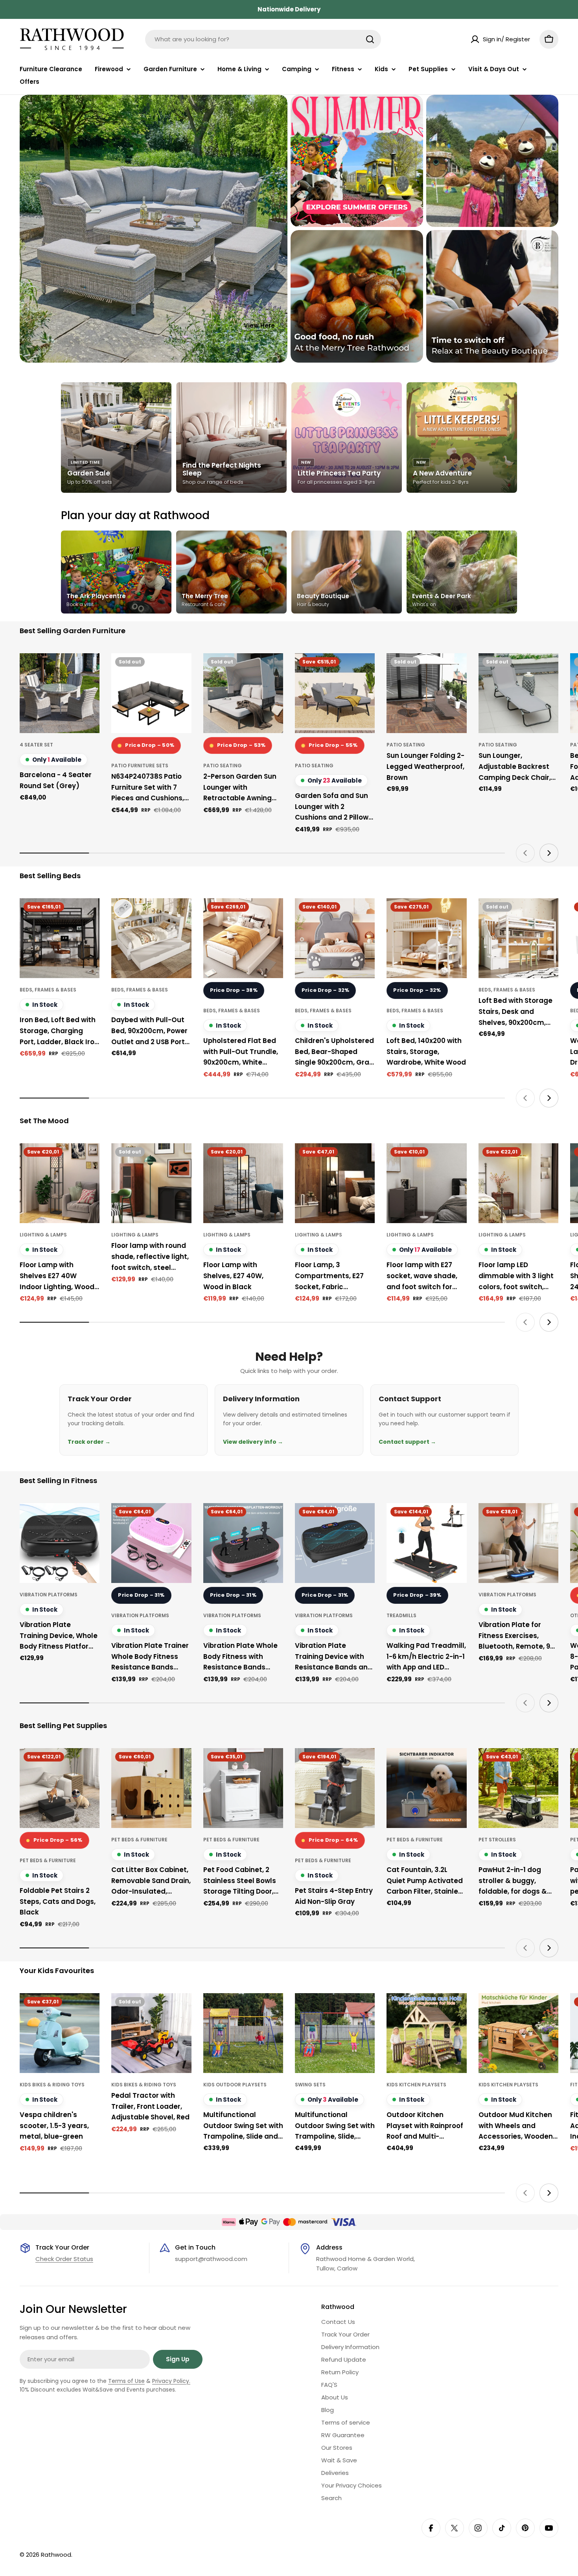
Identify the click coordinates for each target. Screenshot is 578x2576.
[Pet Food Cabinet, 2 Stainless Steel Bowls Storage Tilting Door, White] (243, 1788)
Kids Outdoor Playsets (235, 2085)
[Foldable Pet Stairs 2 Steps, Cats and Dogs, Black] (60, 1788)
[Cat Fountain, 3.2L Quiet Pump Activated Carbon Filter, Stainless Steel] (426, 1788)
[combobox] (263, 39)
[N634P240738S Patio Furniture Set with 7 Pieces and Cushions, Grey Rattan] (151, 693)
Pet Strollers (497, 1840)
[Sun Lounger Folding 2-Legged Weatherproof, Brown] (426, 693)
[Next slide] (549, 853)
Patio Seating (223, 766)
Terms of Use (126, 2381)
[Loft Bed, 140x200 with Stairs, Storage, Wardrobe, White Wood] (426, 938)
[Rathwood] (357, 161)
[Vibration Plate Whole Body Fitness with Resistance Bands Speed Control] (243, 1543)
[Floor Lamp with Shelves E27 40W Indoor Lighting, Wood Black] (60, 1183)
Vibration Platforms (49, 1595)
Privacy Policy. (171, 2381)
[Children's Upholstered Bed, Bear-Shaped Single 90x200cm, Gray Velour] (335, 938)
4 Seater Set (36, 745)
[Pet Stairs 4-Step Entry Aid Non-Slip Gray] (335, 1788)
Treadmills (401, 1615)
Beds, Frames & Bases (48, 990)
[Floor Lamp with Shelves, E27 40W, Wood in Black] (243, 1183)
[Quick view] (88, 671)
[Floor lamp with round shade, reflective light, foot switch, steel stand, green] (151, 1183)
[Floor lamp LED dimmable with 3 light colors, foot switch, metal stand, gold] (518, 1183)
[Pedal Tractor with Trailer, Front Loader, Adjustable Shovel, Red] (151, 2033)
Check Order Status (64, 2259)
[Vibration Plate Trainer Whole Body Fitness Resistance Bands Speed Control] (151, 1543)
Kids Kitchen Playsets (416, 2085)
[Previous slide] (525, 853)
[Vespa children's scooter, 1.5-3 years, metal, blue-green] (60, 2033)
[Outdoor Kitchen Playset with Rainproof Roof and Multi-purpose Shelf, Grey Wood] (426, 2033)
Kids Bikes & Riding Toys (52, 2085)
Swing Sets (310, 2085)
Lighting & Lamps (43, 1235)
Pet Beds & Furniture (48, 1860)
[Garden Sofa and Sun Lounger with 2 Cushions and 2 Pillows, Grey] (335, 693)
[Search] (370, 39)
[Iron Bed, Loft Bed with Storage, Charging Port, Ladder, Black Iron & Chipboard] (60, 938)
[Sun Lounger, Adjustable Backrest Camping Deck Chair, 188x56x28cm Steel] (518, 693)
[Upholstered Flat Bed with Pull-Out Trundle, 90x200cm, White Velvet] (243, 938)
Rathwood (56, 2555)
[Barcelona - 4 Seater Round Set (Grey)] (60, 693)
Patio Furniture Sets (140, 766)
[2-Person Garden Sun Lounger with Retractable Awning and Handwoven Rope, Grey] (243, 693)
